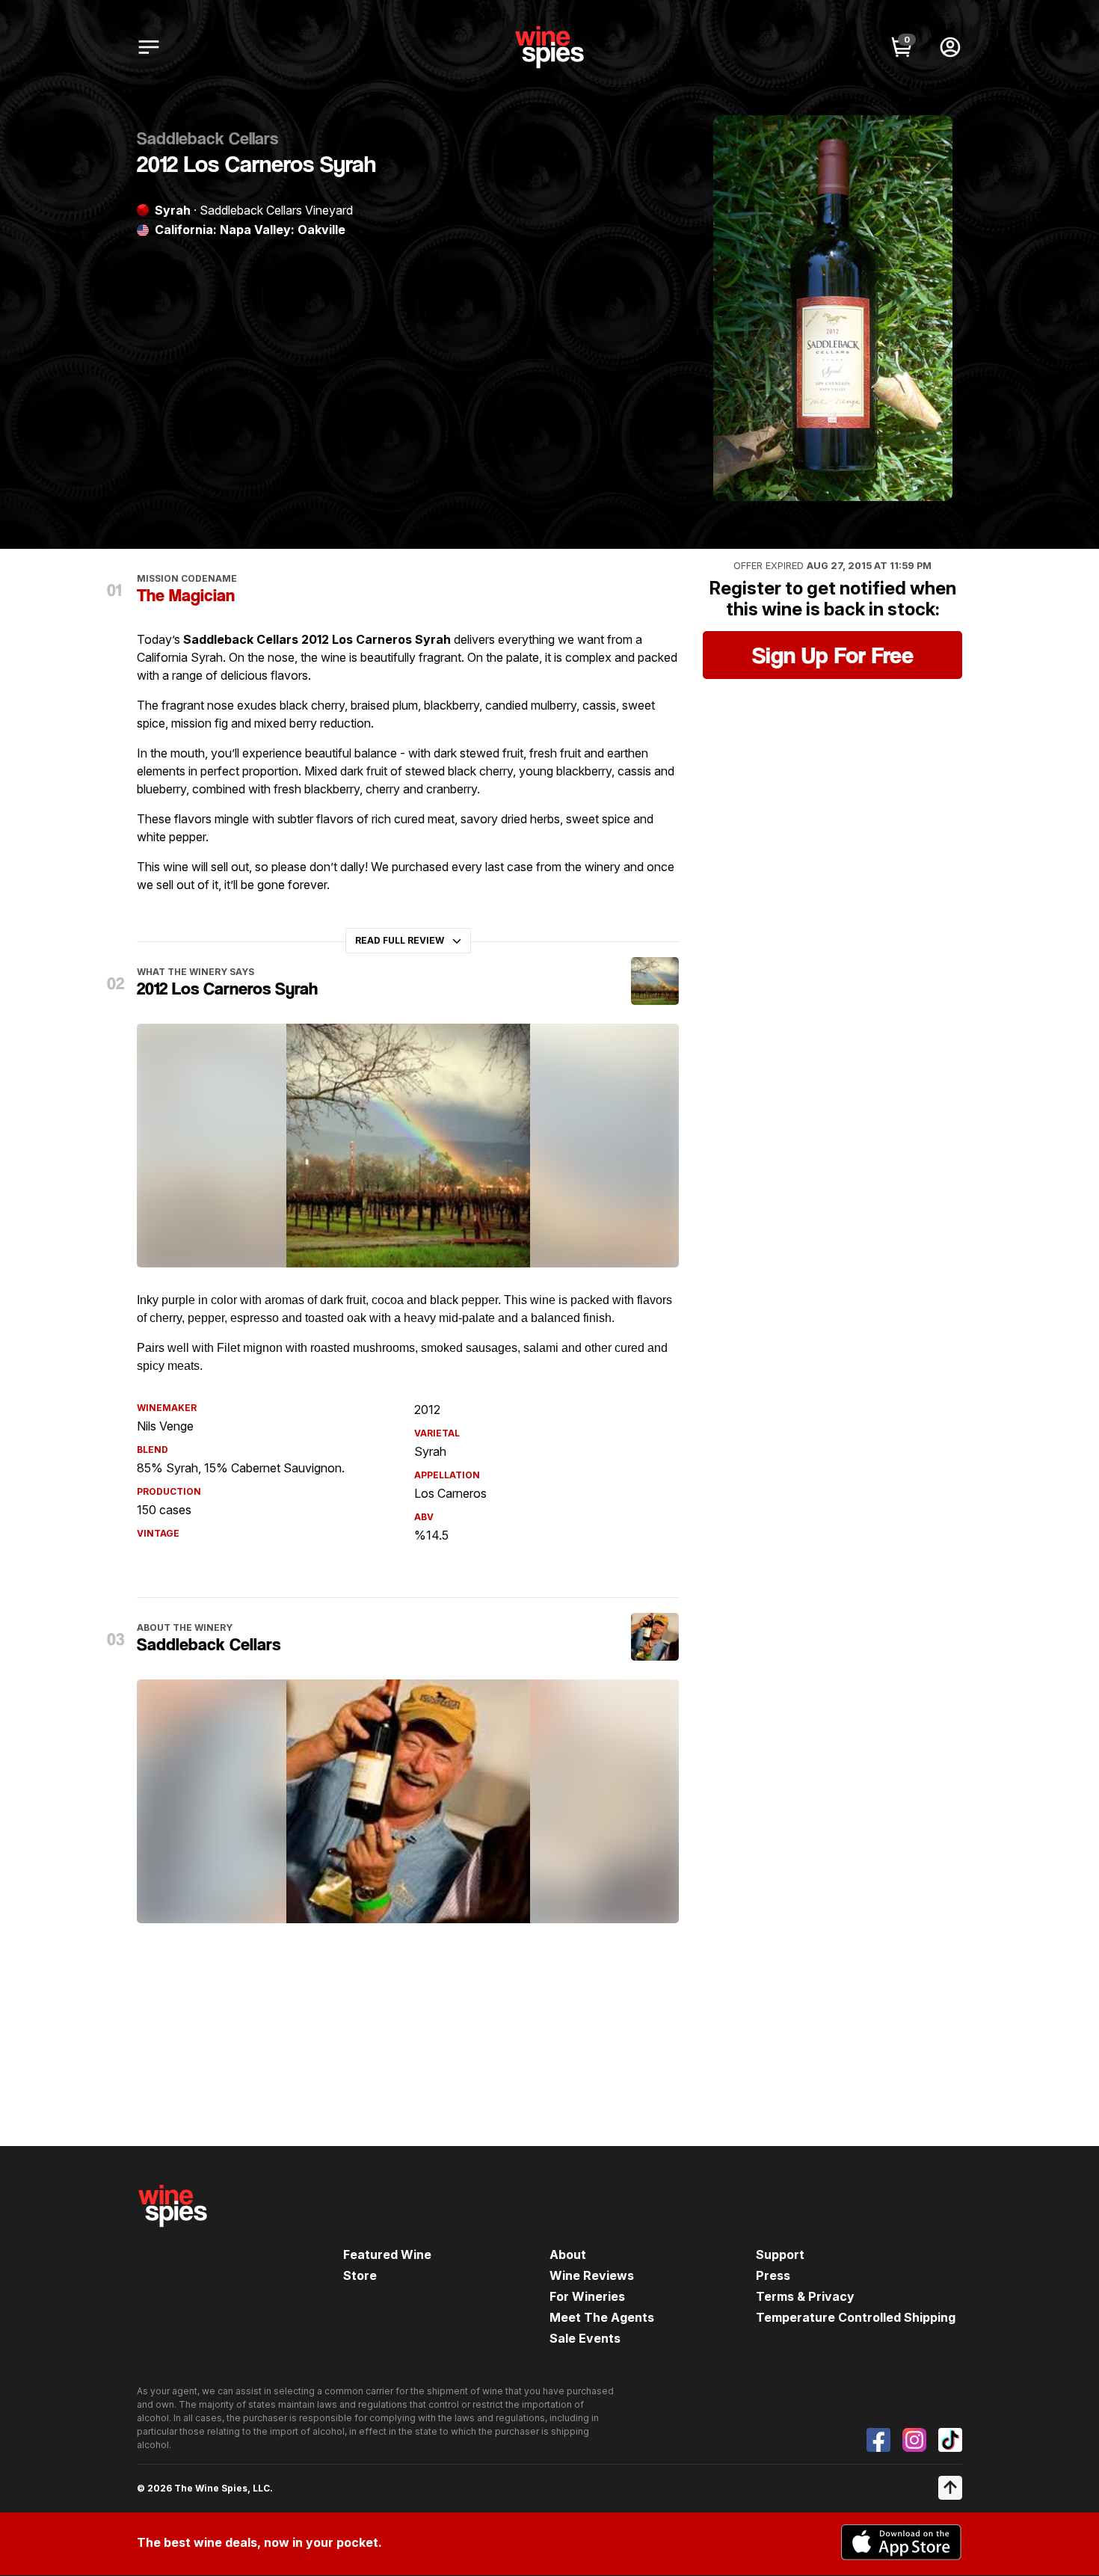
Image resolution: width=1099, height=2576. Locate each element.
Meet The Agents (602, 2317)
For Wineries (587, 2296)
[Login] (950, 47)
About (568, 2254)
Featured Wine (387, 2254)
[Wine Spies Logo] (173, 2237)
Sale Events (585, 2338)
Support (780, 2254)
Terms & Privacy (805, 2296)
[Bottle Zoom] (929, 139)
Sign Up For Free (833, 655)
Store (360, 2275)
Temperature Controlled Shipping (856, 2317)
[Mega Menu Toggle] (149, 47)
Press (773, 2275)
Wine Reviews (592, 2275)
